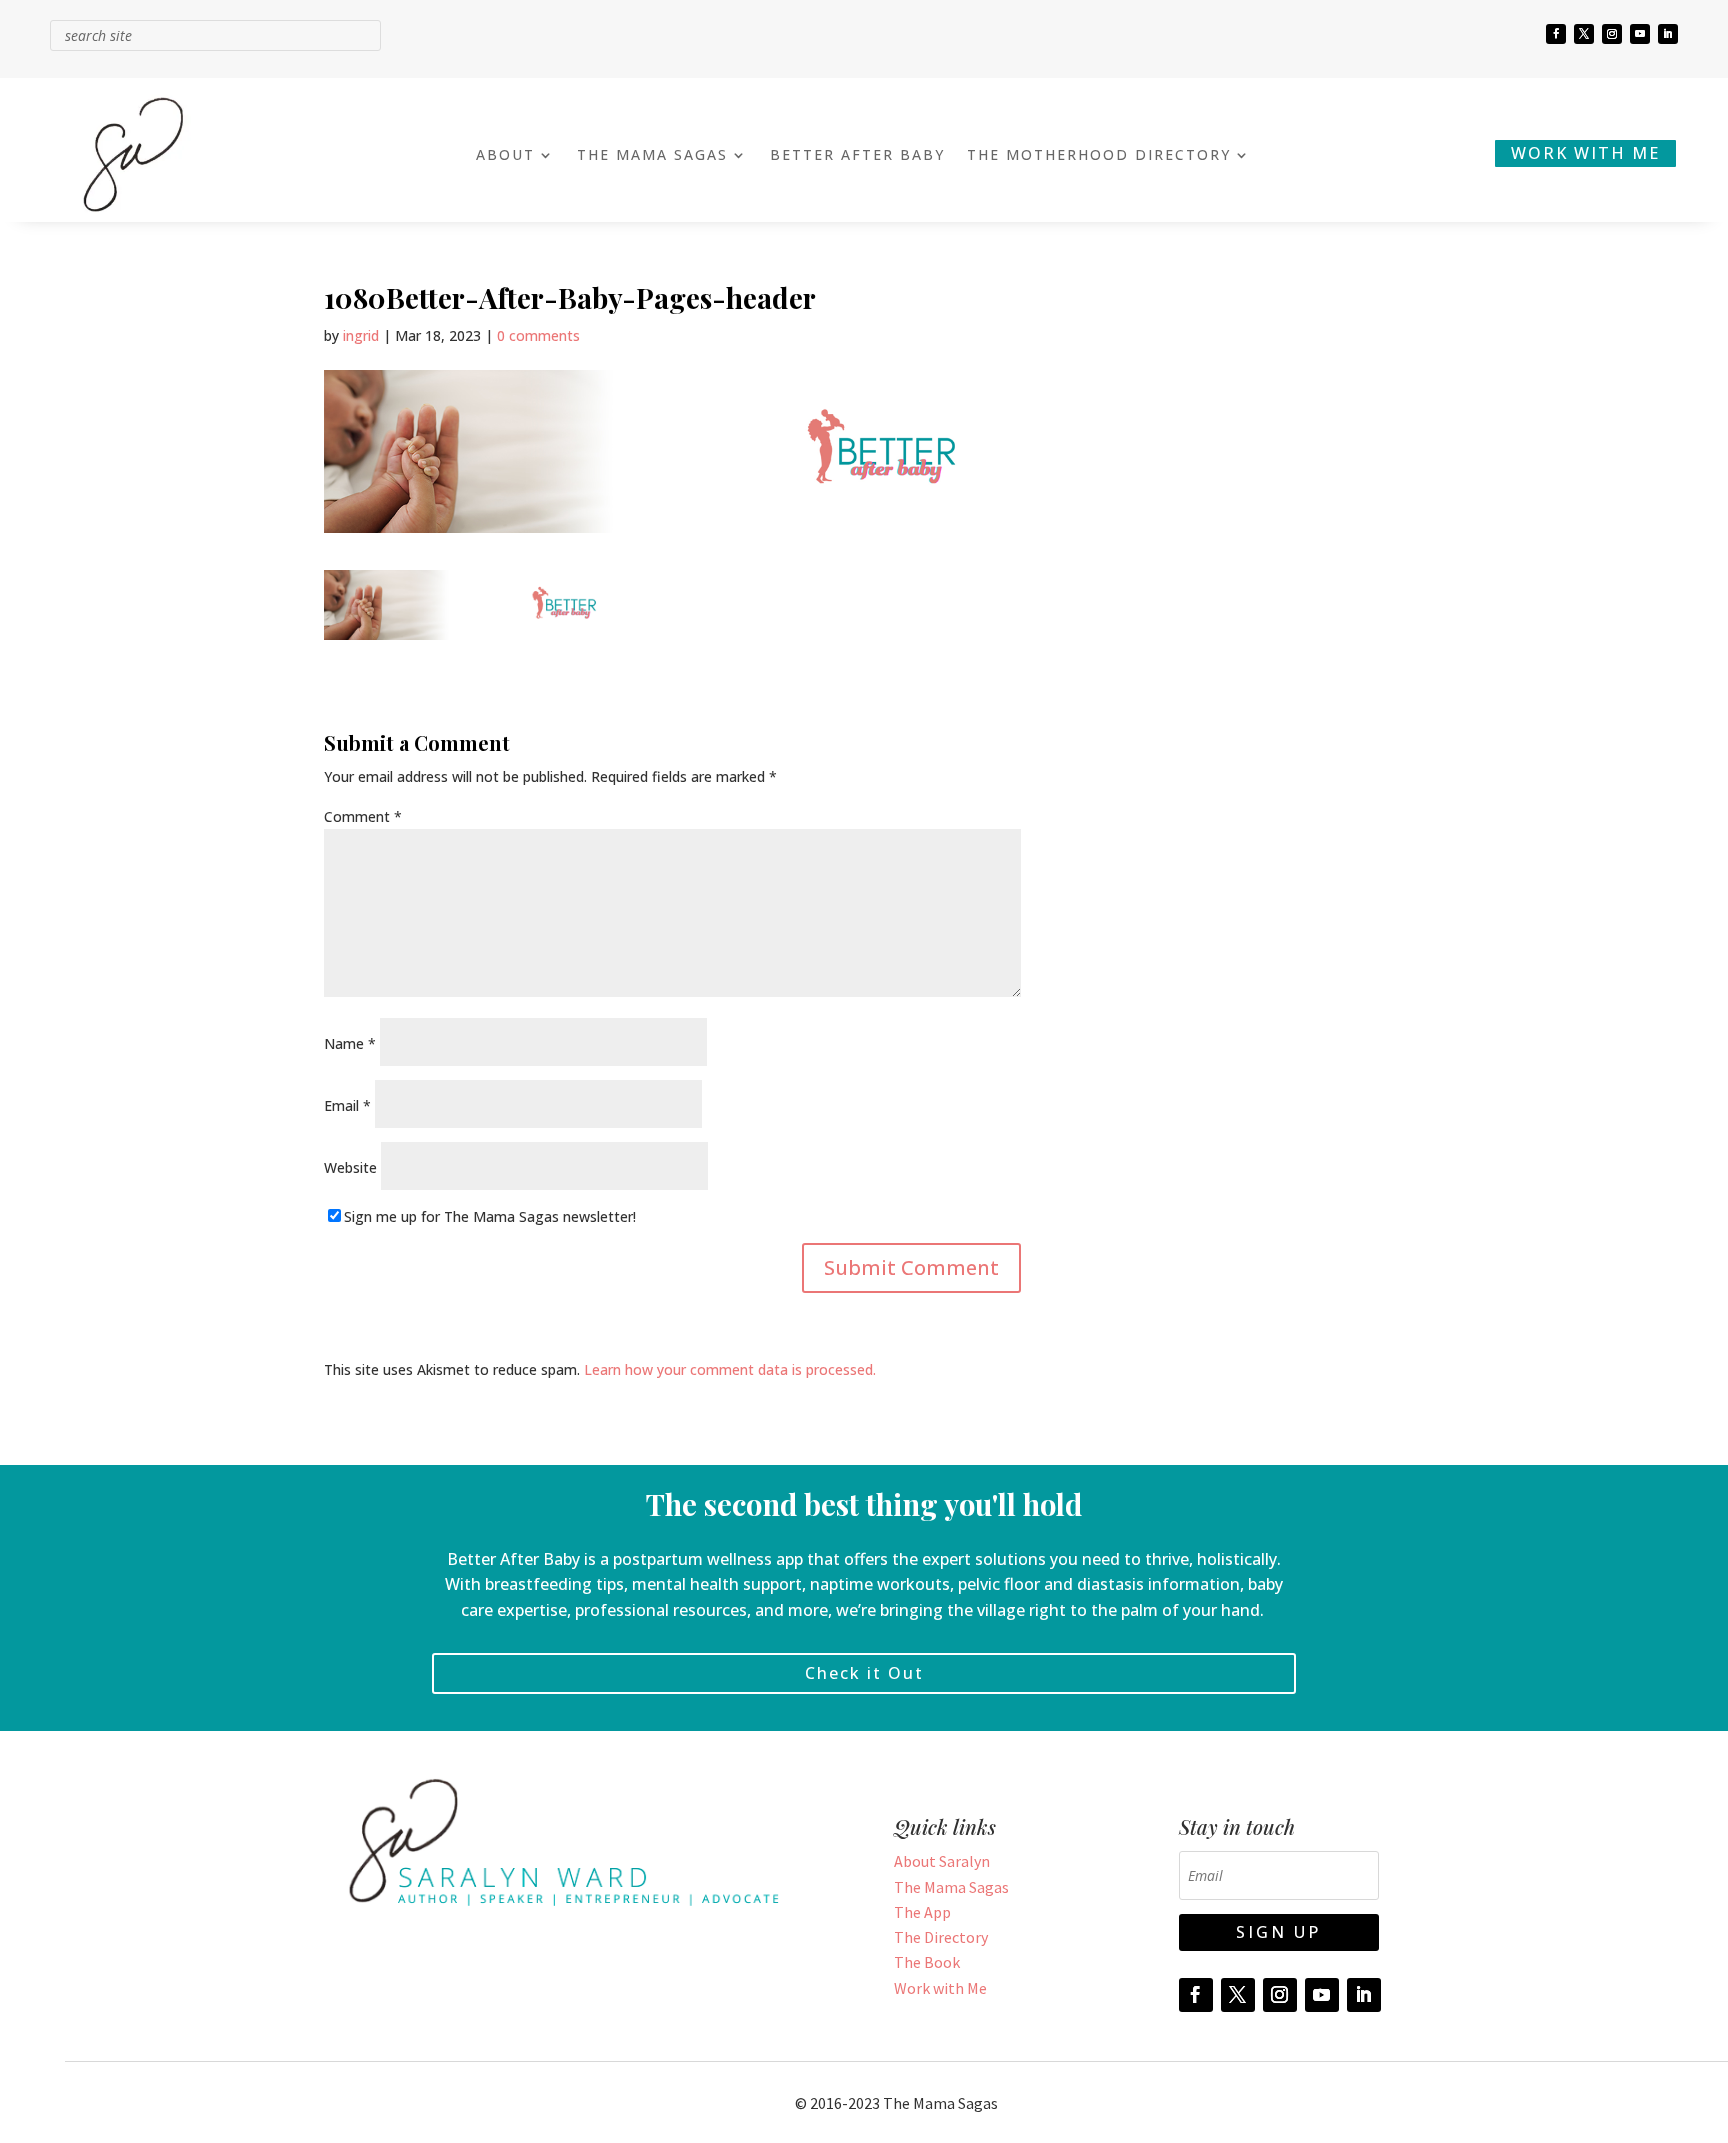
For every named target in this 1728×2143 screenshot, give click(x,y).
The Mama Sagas (951, 1887)
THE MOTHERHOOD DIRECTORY (1099, 156)
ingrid (361, 335)
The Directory (941, 1937)
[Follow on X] (1584, 34)
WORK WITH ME (1585, 153)
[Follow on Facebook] (1556, 34)
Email (347, 1105)
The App (922, 1912)
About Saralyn (942, 1861)
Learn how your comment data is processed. (730, 1369)
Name (350, 1043)
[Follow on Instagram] (1612, 34)
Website (350, 1167)
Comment (363, 816)
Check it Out (864, 1673)
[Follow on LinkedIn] (1668, 34)
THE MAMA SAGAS (652, 156)
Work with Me (940, 1988)
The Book (927, 1962)
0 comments (538, 335)
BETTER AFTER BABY (857, 156)
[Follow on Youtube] (1640, 34)
